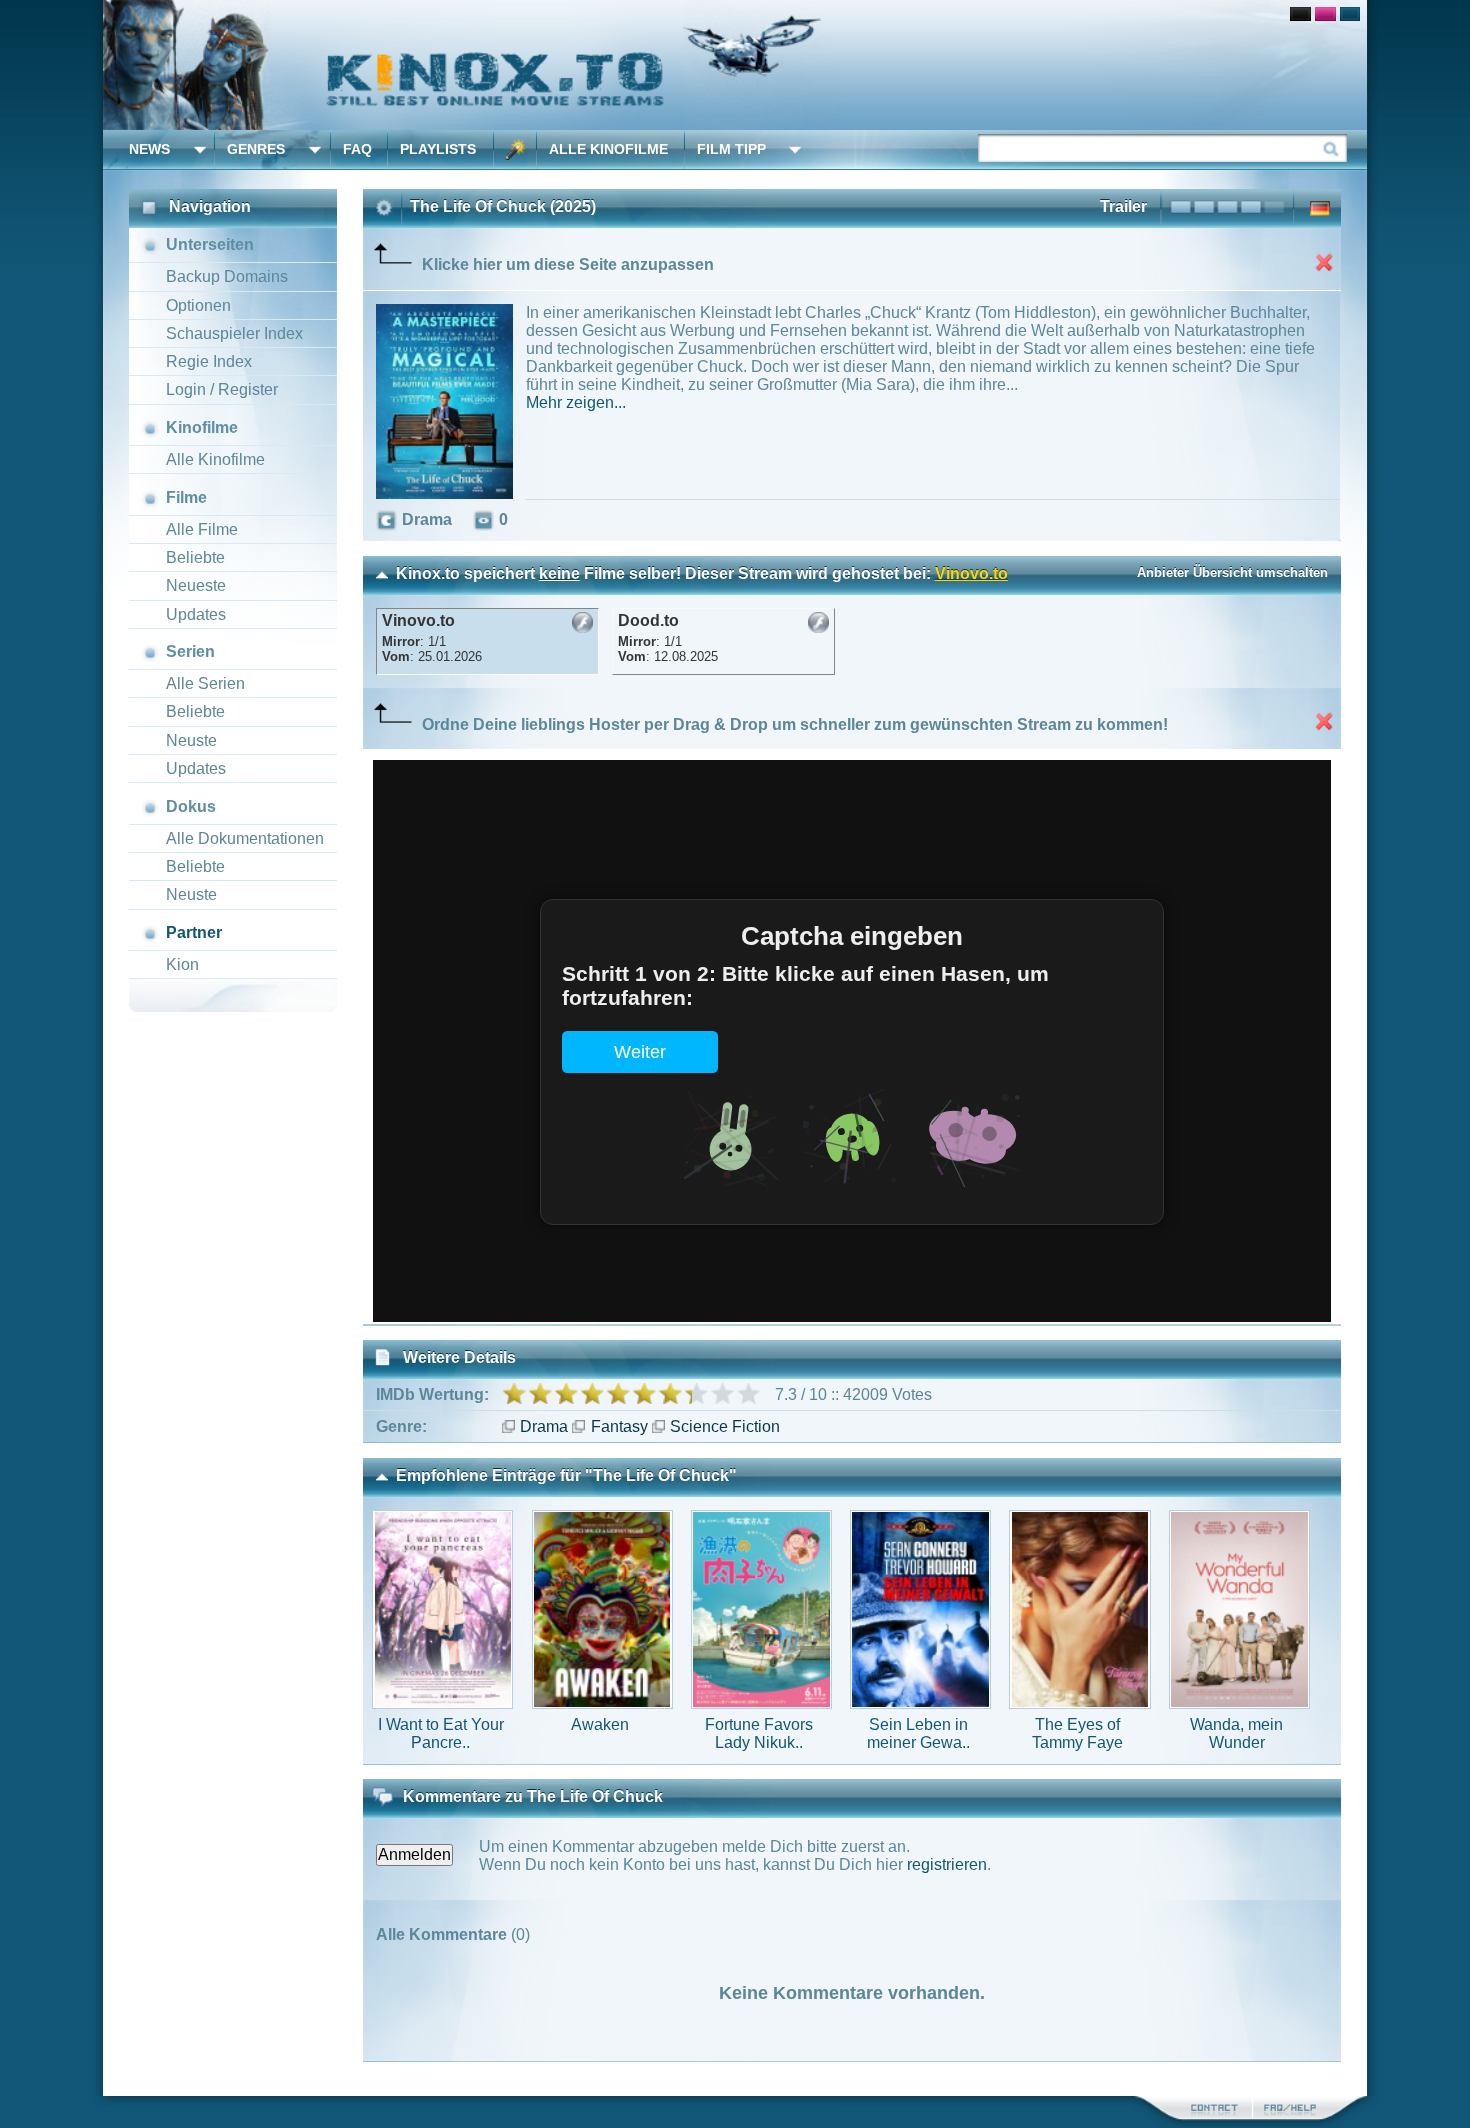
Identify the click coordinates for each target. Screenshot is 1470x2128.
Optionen (198, 305)
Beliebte (195, 557)
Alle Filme (202, 529)
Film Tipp (731, 149)
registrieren (947, 1864)
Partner (194, 932)
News (149, 149)
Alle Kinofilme (608, 149)
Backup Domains (227, 276)
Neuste (191, 740)
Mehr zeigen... (576, 402)
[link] (735, 65)
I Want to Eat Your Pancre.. (441, 1733)
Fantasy (619, 1426)
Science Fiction (725, 1426)
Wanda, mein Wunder (1236, 1733)
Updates (196, 614)
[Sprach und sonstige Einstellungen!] (515, 149)
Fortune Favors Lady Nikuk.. (759, 1733)
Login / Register (222, 389)
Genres (256, 149)
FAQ (357, 149)
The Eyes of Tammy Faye (1077, 1733)
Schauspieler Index (234, 333)
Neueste (196, 585)
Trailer (1123, 206)
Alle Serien (205, 683)
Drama (544, 1426)
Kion (182, 964)
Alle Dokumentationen (245, 838)
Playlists (438, 149)
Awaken (600, 1724)
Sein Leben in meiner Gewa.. (918, 1733)
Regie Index (209, 361)
